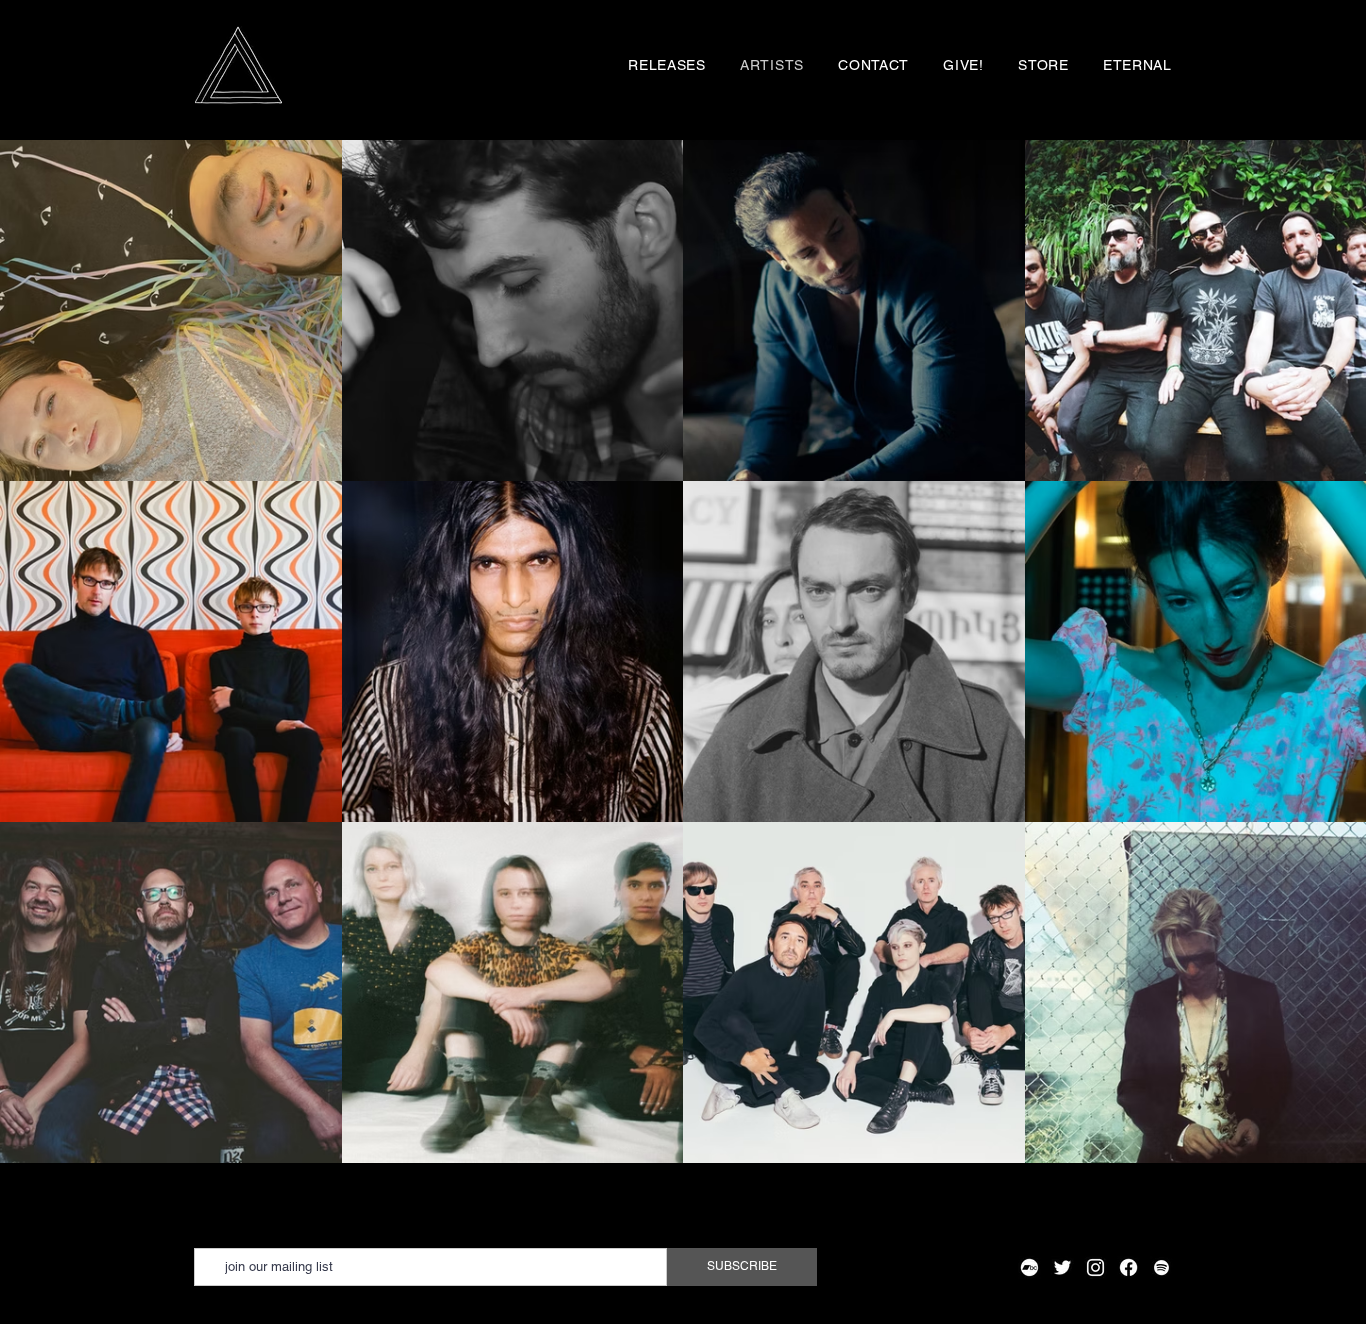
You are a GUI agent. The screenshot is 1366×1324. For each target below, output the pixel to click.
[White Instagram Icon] (1095, 1267)
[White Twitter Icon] (1062, 1267)
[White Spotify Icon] (1161, 1267)
